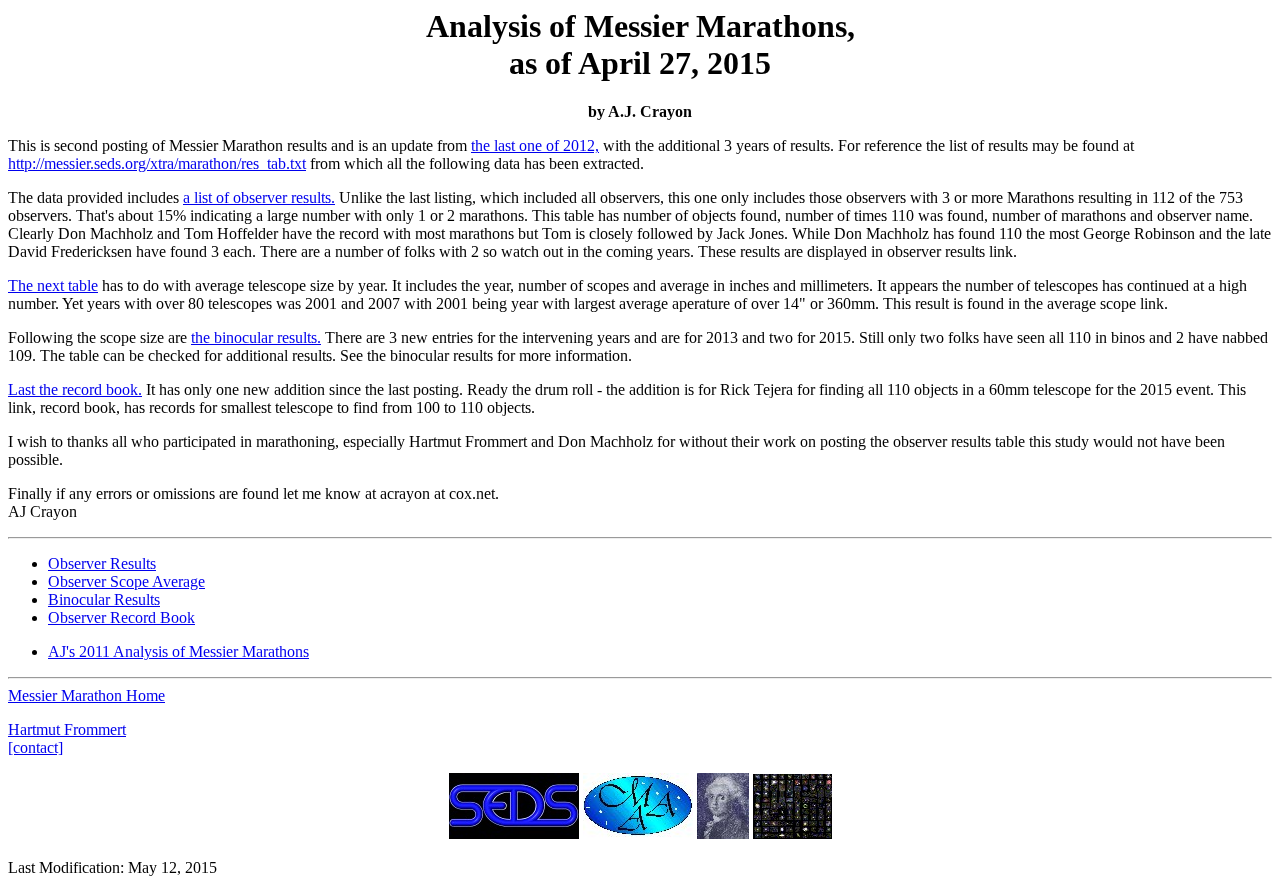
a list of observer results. (259, 197)
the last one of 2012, (535, 145)
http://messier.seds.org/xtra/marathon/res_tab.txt (157, 163)
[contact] (35, 747)
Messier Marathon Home (86, 695)
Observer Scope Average (126, 581)
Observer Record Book (121, 617)
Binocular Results (104, 599)
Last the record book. (75, 389)
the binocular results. (256, 337)
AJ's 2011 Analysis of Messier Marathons (178, 651)
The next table (53, 285)
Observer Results (102, 563)
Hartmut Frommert (67, 729)
